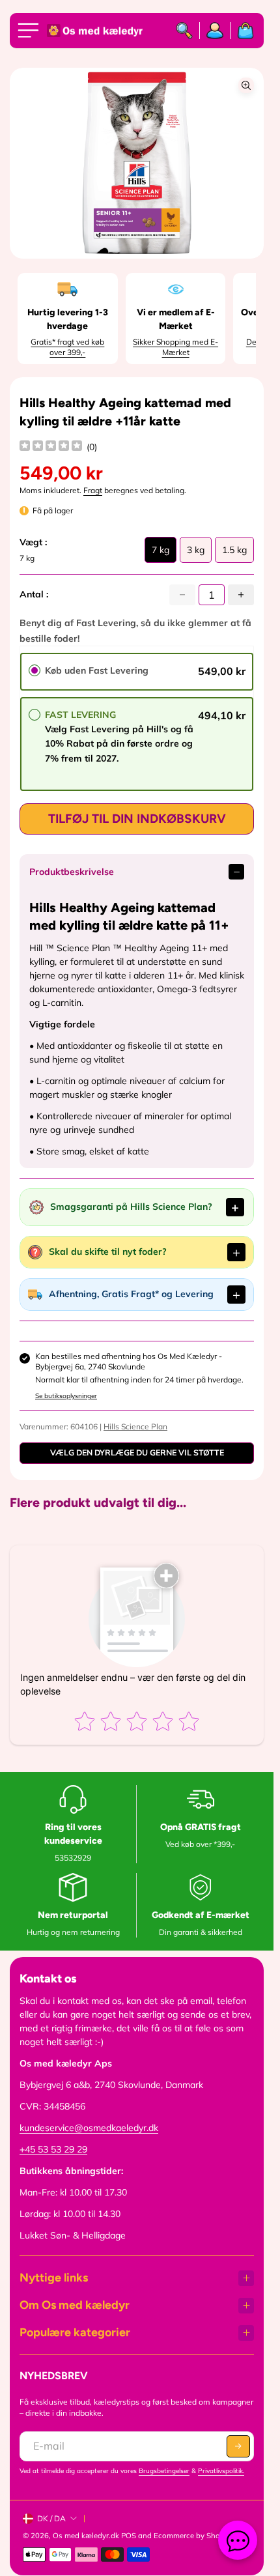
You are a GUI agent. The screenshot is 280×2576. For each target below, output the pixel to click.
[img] (51, 447)
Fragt (93, 490)
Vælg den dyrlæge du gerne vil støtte (137, 1453)
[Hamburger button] (31, 31)
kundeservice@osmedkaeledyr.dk (89, 2128)
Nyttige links (54, 2278)
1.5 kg (234, 553)
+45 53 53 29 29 (53, 2149)
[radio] (35, 670)
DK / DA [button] (51, 2518)
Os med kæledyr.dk (86, 2536)
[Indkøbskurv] (242, 31)
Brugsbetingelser (164, 2471)
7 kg (161, 553)
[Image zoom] (246, 85)
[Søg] (185, 31)
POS (129, 2536)
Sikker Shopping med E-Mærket (175, 347)
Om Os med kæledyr (75, 2305)
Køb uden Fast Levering (97, 670)
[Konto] (215, 31)
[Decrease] (182, 595)
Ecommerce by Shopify (193, 2536)
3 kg (196, 553)
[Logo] (96, 31)
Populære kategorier (75, 2332)
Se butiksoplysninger (66, 1396)
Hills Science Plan (135, 1426)
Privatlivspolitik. (221, 2471)
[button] (238, 2446)
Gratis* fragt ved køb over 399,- (67, 347)
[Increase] (241, 595)
